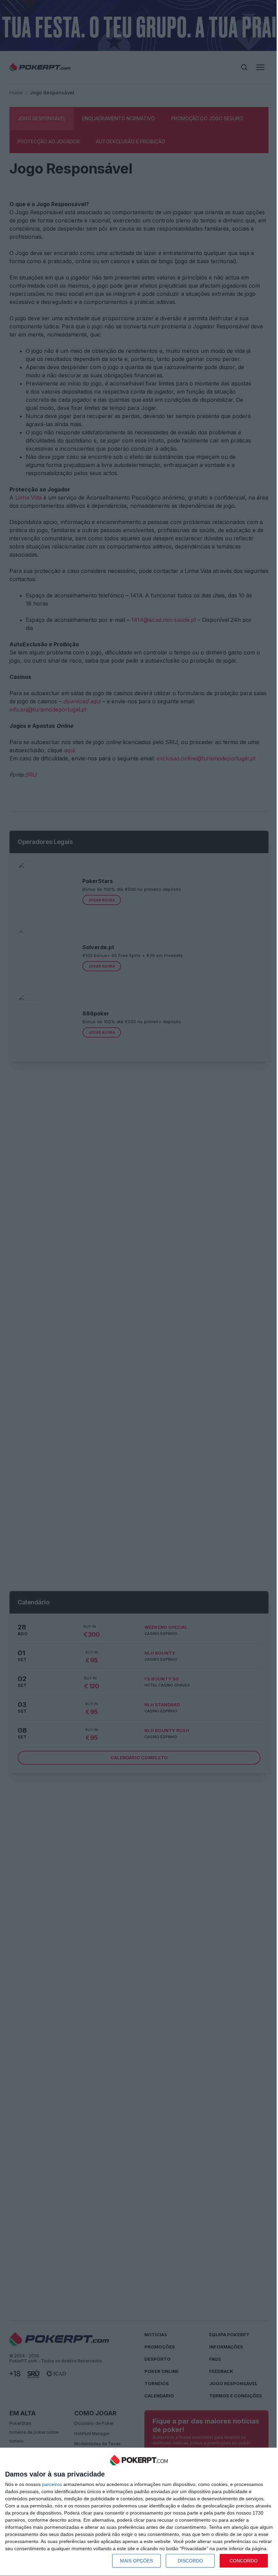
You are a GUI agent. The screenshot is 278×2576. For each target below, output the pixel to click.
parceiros (52, 2484)
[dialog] (139, 2512)
